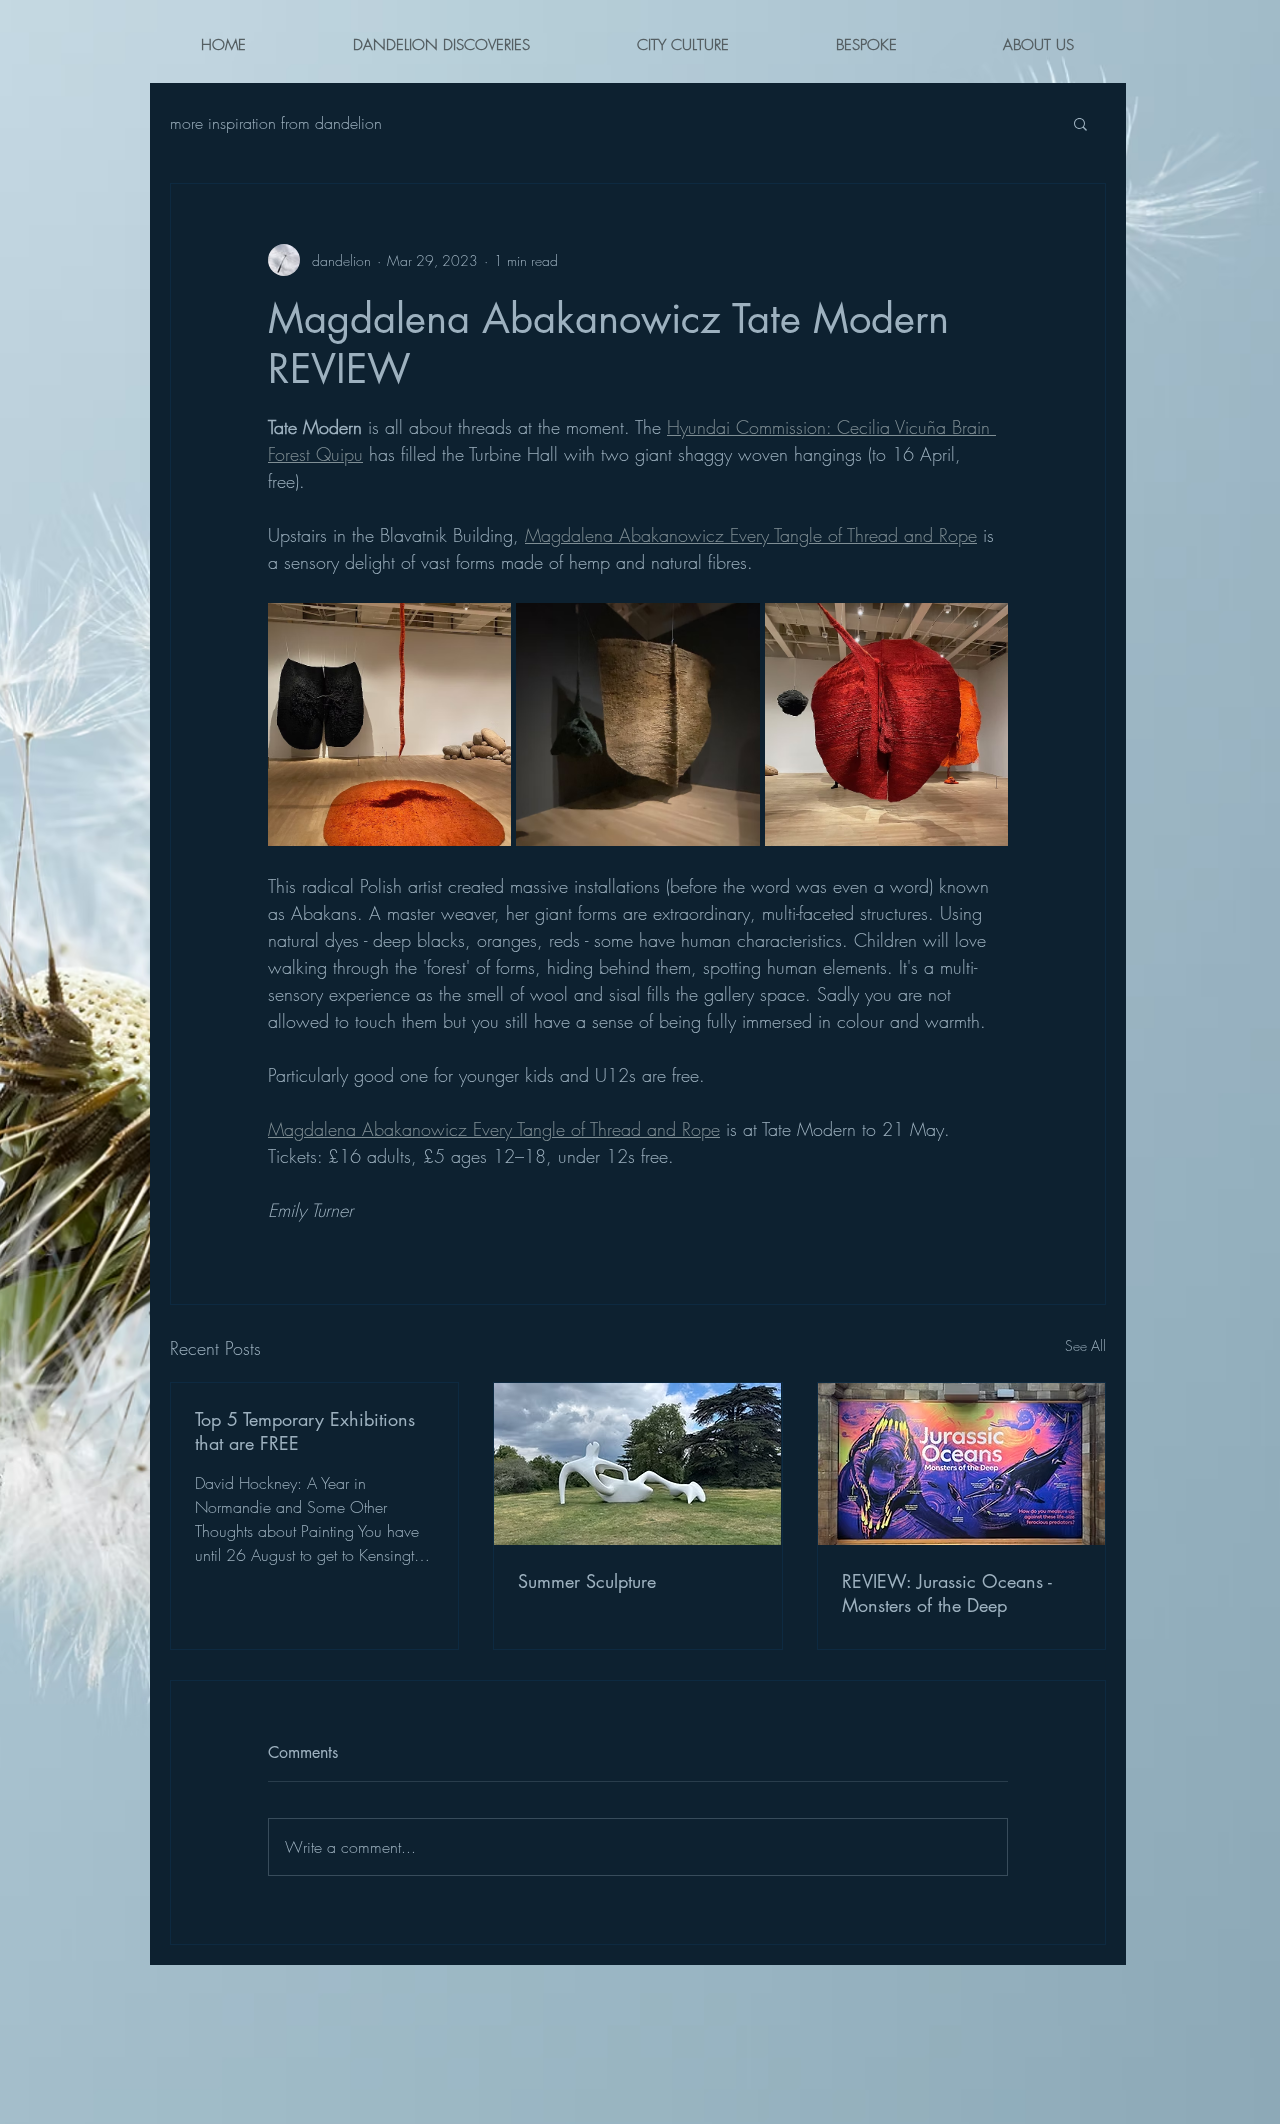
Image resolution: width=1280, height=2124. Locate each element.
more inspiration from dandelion (276, 123)
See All (1085, 1345)
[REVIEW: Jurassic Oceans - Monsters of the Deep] (961, 1464)
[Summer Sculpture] (637, 1464)
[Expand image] (389, 724)
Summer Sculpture (587, 1581)
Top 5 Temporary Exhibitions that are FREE (305, 1431)
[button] (1080, 123)
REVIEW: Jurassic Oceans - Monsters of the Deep (947, 1593)
